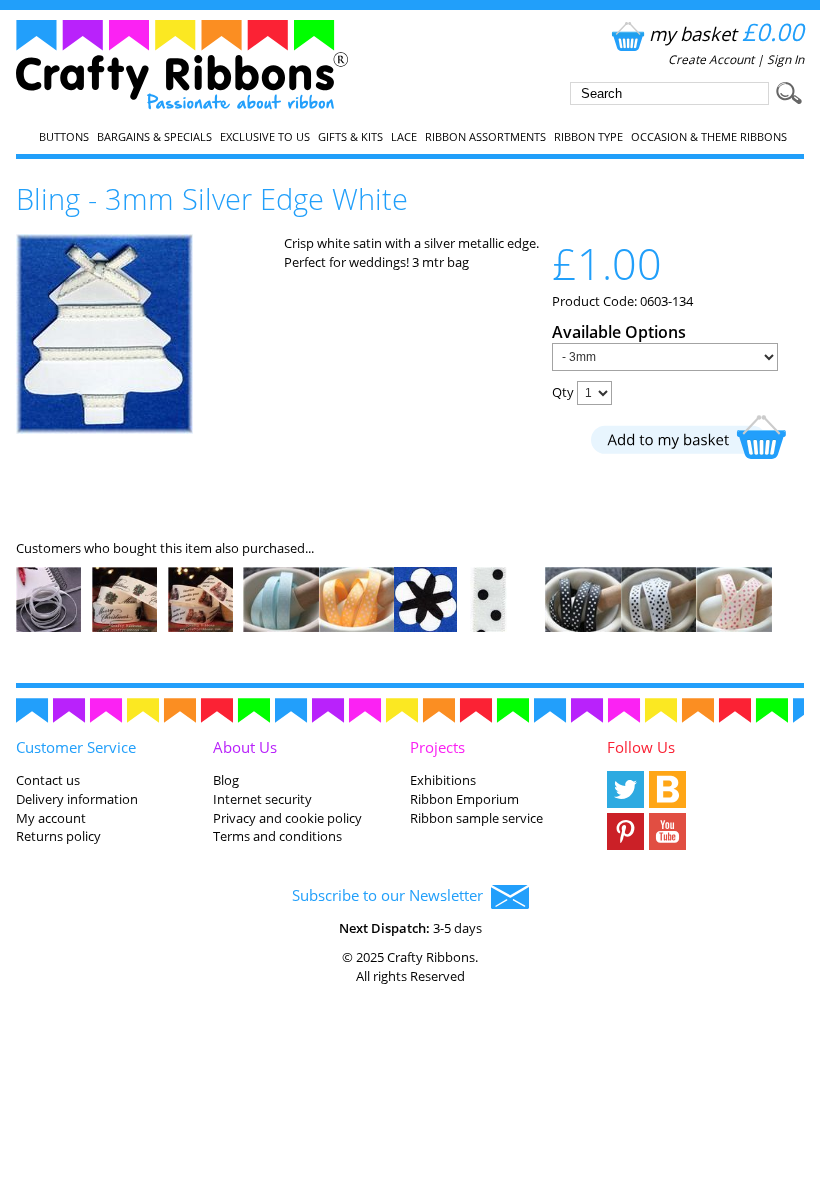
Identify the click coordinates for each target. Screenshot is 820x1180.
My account (51, 818)
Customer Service (76, 747)
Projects (437, 747)
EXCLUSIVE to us (265, 137)
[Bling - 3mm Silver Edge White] (104, 429)
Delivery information (77, 799)
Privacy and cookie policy (287, 818)
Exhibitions (443, 780)
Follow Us (641, 747)
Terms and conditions (277, 836)
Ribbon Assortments (485, 137)
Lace (404, 137)
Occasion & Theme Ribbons (709, 137)
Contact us (48, 780)
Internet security (262, 799)
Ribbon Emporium (464, 799)
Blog (226, 780)
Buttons (64, 137)
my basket (726, 33)
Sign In (785, 59)
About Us (245, 747)
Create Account (711, 59)
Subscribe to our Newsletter (391, 895)
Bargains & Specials (154, 137)
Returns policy (58, 836)
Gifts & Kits (350, 137)
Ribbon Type (588, 137)
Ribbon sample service (476, 818)
